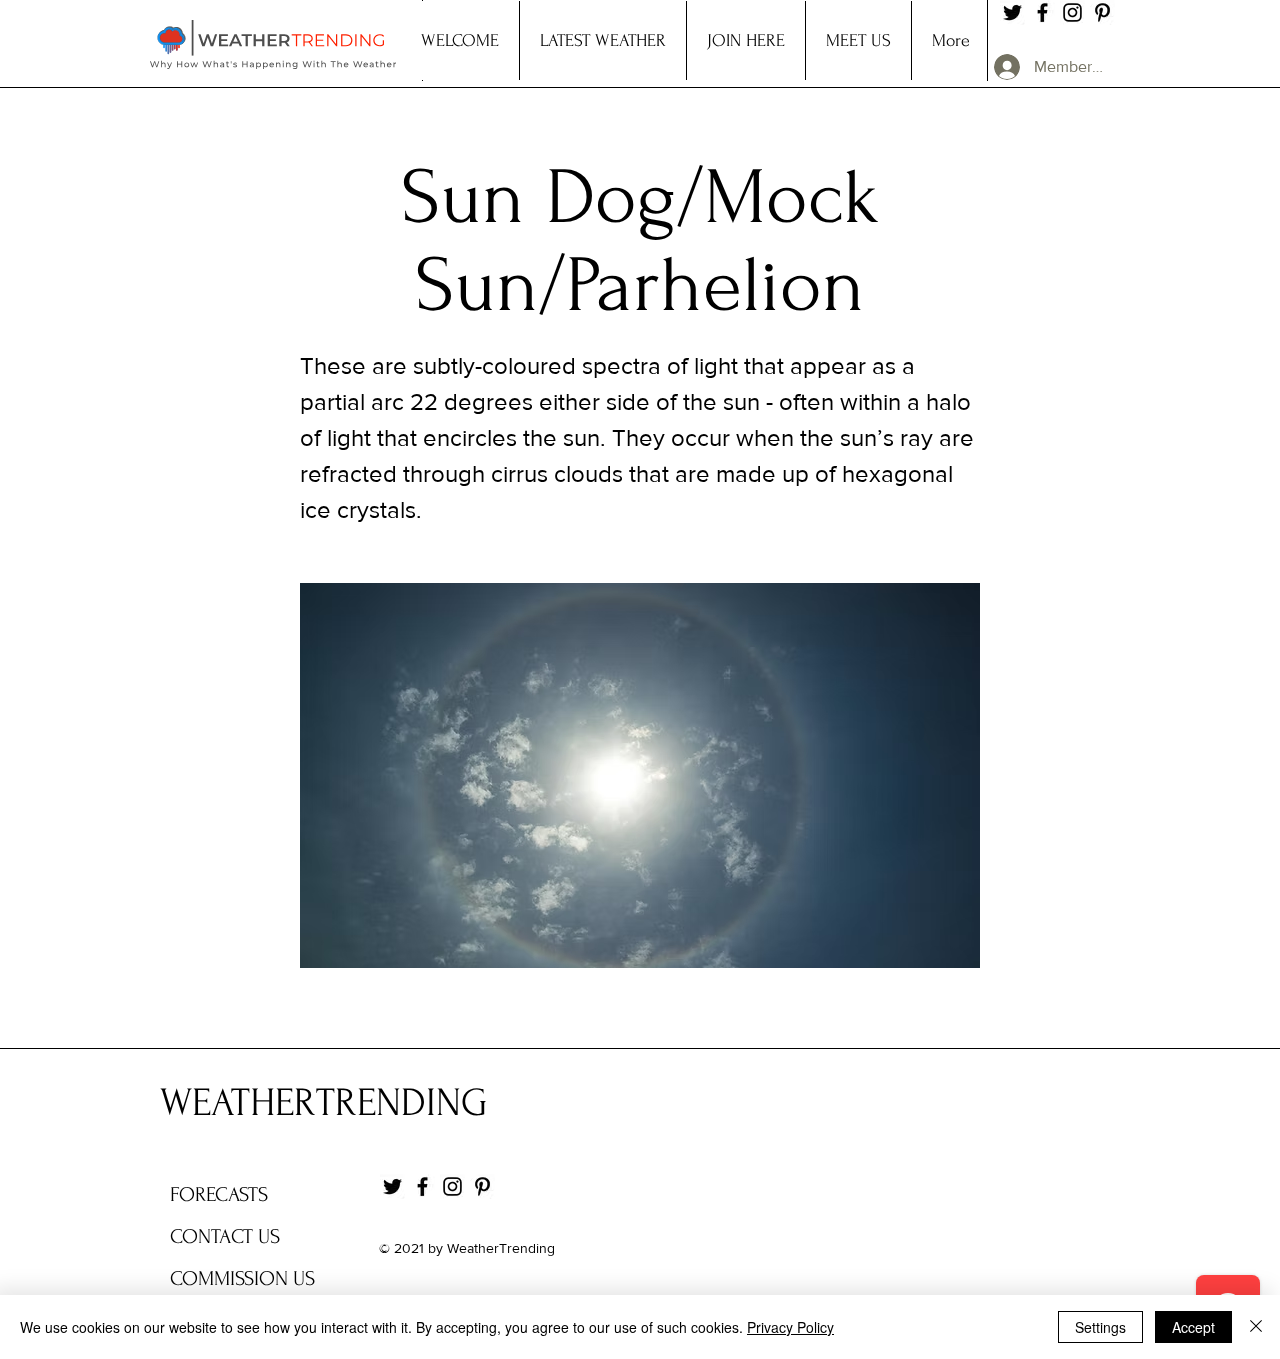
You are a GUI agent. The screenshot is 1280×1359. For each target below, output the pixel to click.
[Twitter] (1012, 12)
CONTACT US (225, 1236)
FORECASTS (219, 1194)
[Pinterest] (1102, 12)
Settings (1100, 1327)
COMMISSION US (242, 1278)
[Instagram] (1072, 12)
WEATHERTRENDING (323, 1103)
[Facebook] (1042, 12)
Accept (1193, 1327)
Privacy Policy (790, 1327)
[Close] (1256, 1327)
